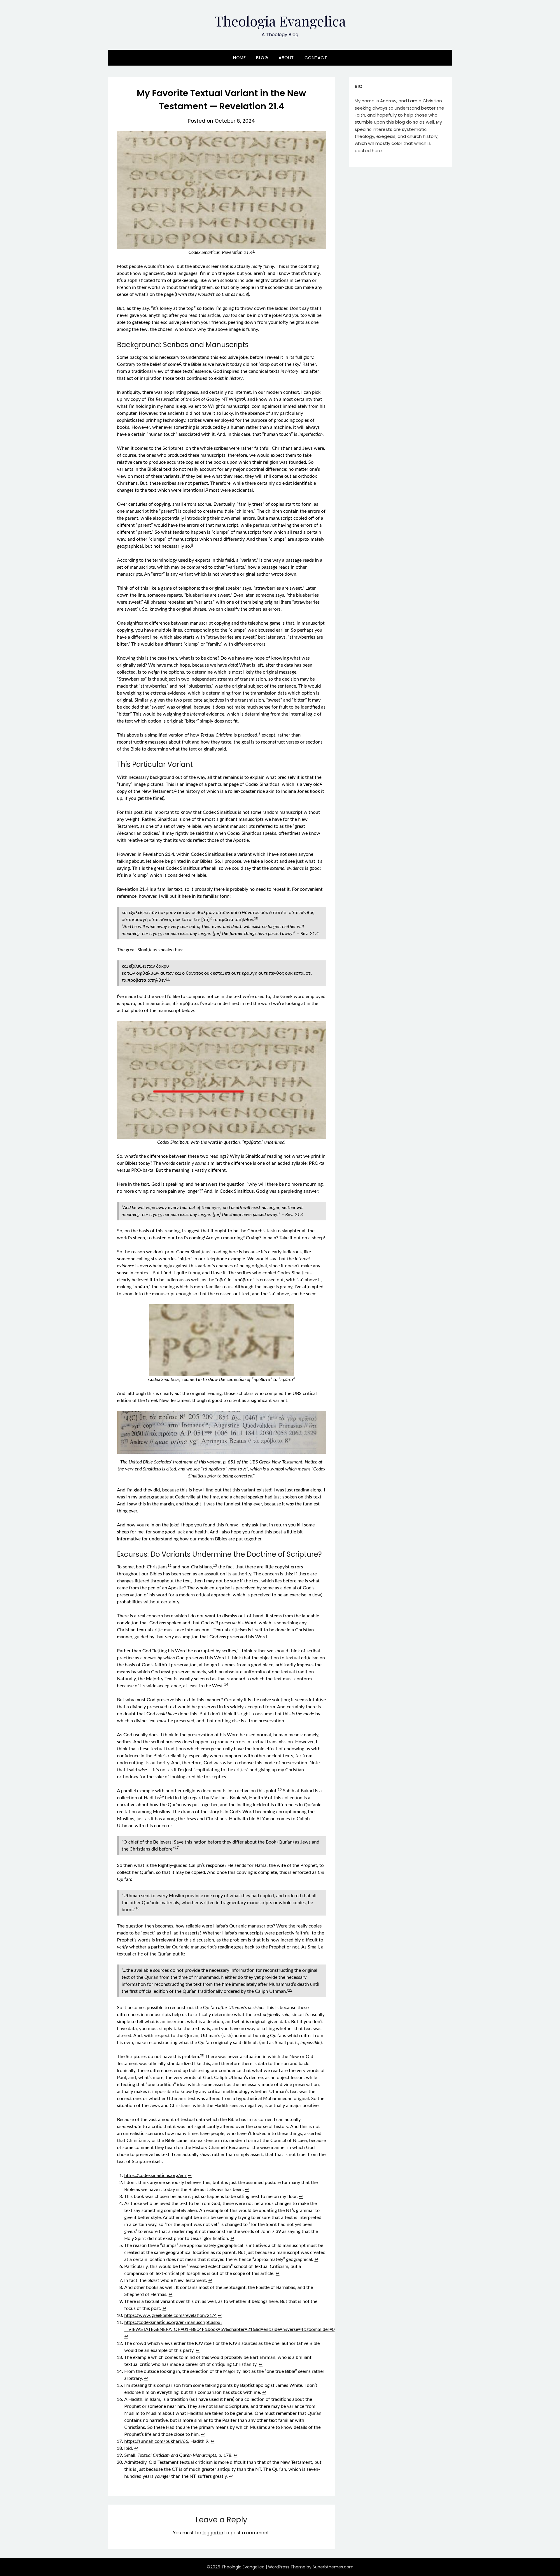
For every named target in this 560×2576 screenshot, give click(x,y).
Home (239, 58)
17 (177, 1848)
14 (226, 1684)
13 (215, 1565)
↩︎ (190, 2176)
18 (137, 1908)
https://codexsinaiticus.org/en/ (155, 2176)
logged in (213, 2533)
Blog (262, 58)
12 (169, 1565)
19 (290, 1990)
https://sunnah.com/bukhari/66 (156, 2441)
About (286, 58)
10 (256, 918)
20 (202, 2055)
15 (280, 1789)
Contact (316, 58)
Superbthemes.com (333, 2567)
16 (162, 1796)
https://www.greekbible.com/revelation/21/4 (170, 2315)
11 (168, 979)
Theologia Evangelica (280, 21)
